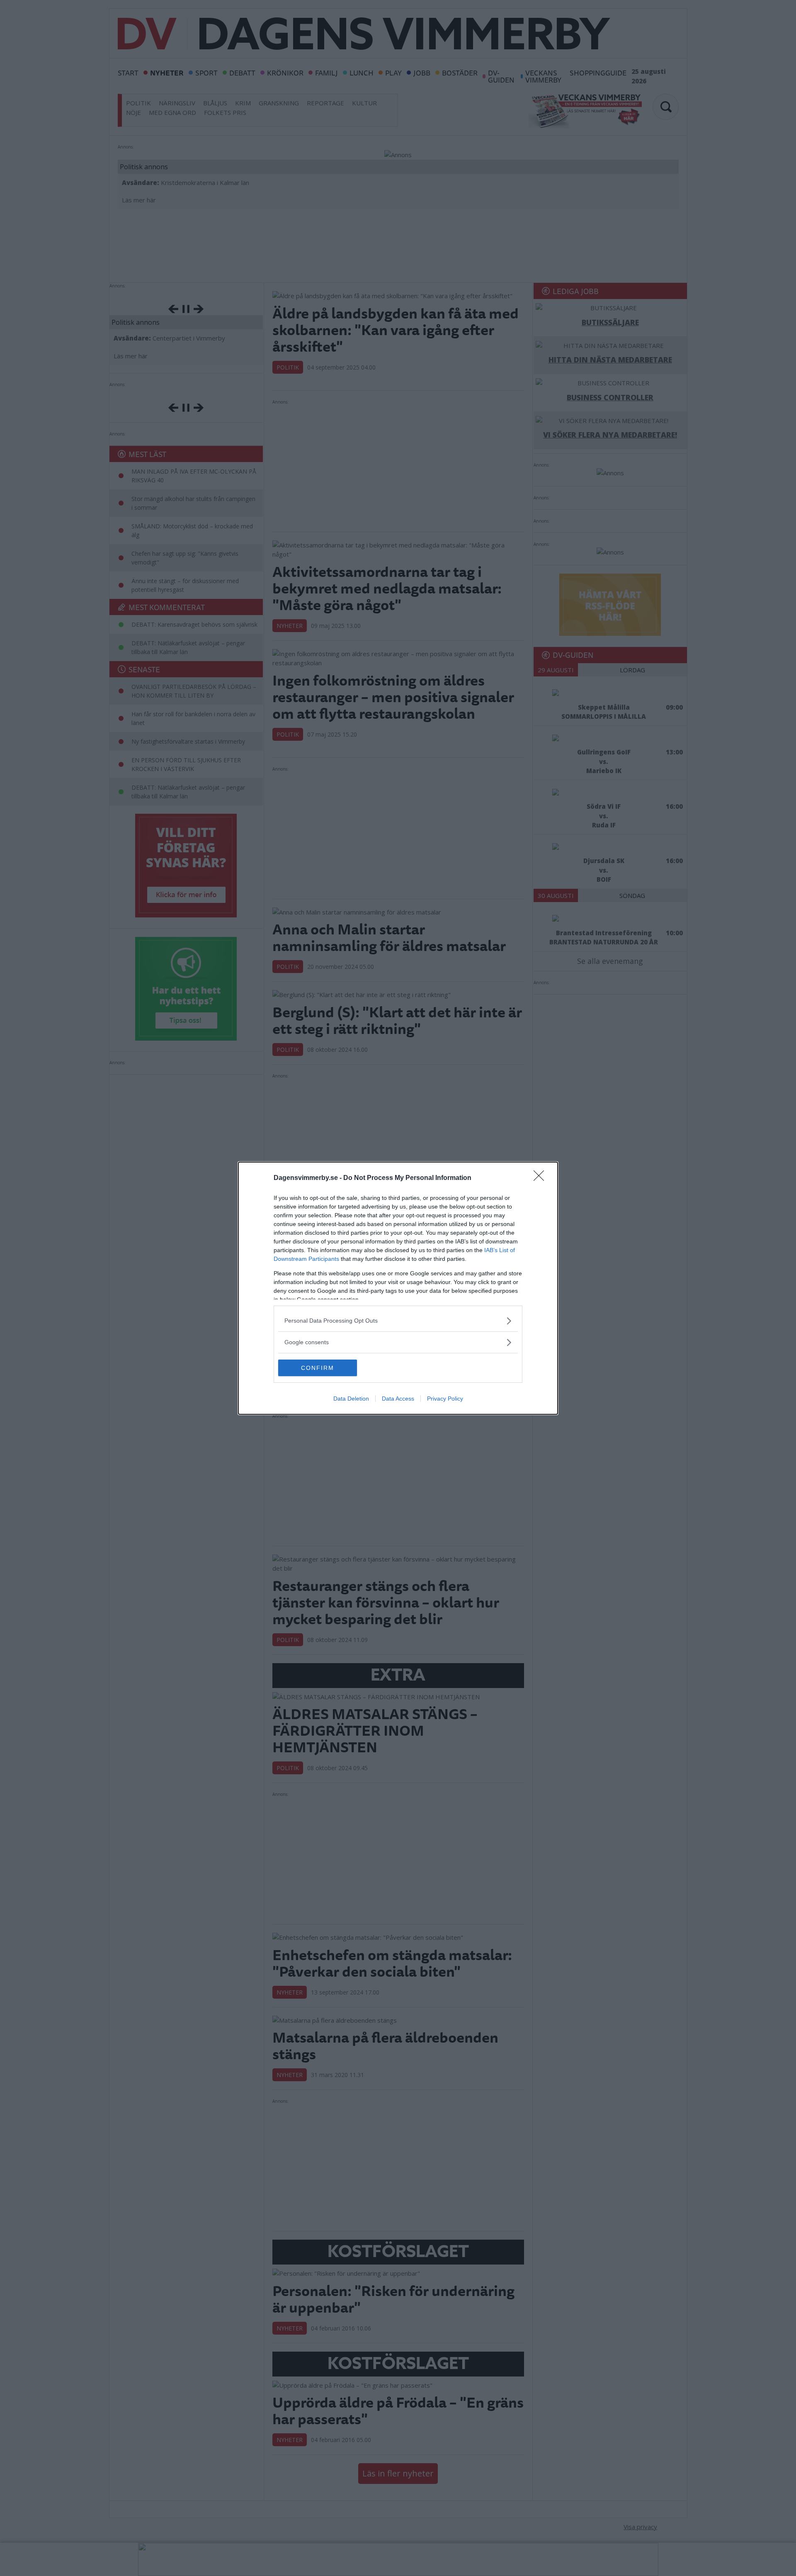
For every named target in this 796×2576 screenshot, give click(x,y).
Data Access (398, 1399)
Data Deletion (351, 1399)
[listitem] (398, 1321)
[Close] (541, 1178)
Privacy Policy (445, 1399)
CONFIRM (318, 1368)
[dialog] (398, 1288)
